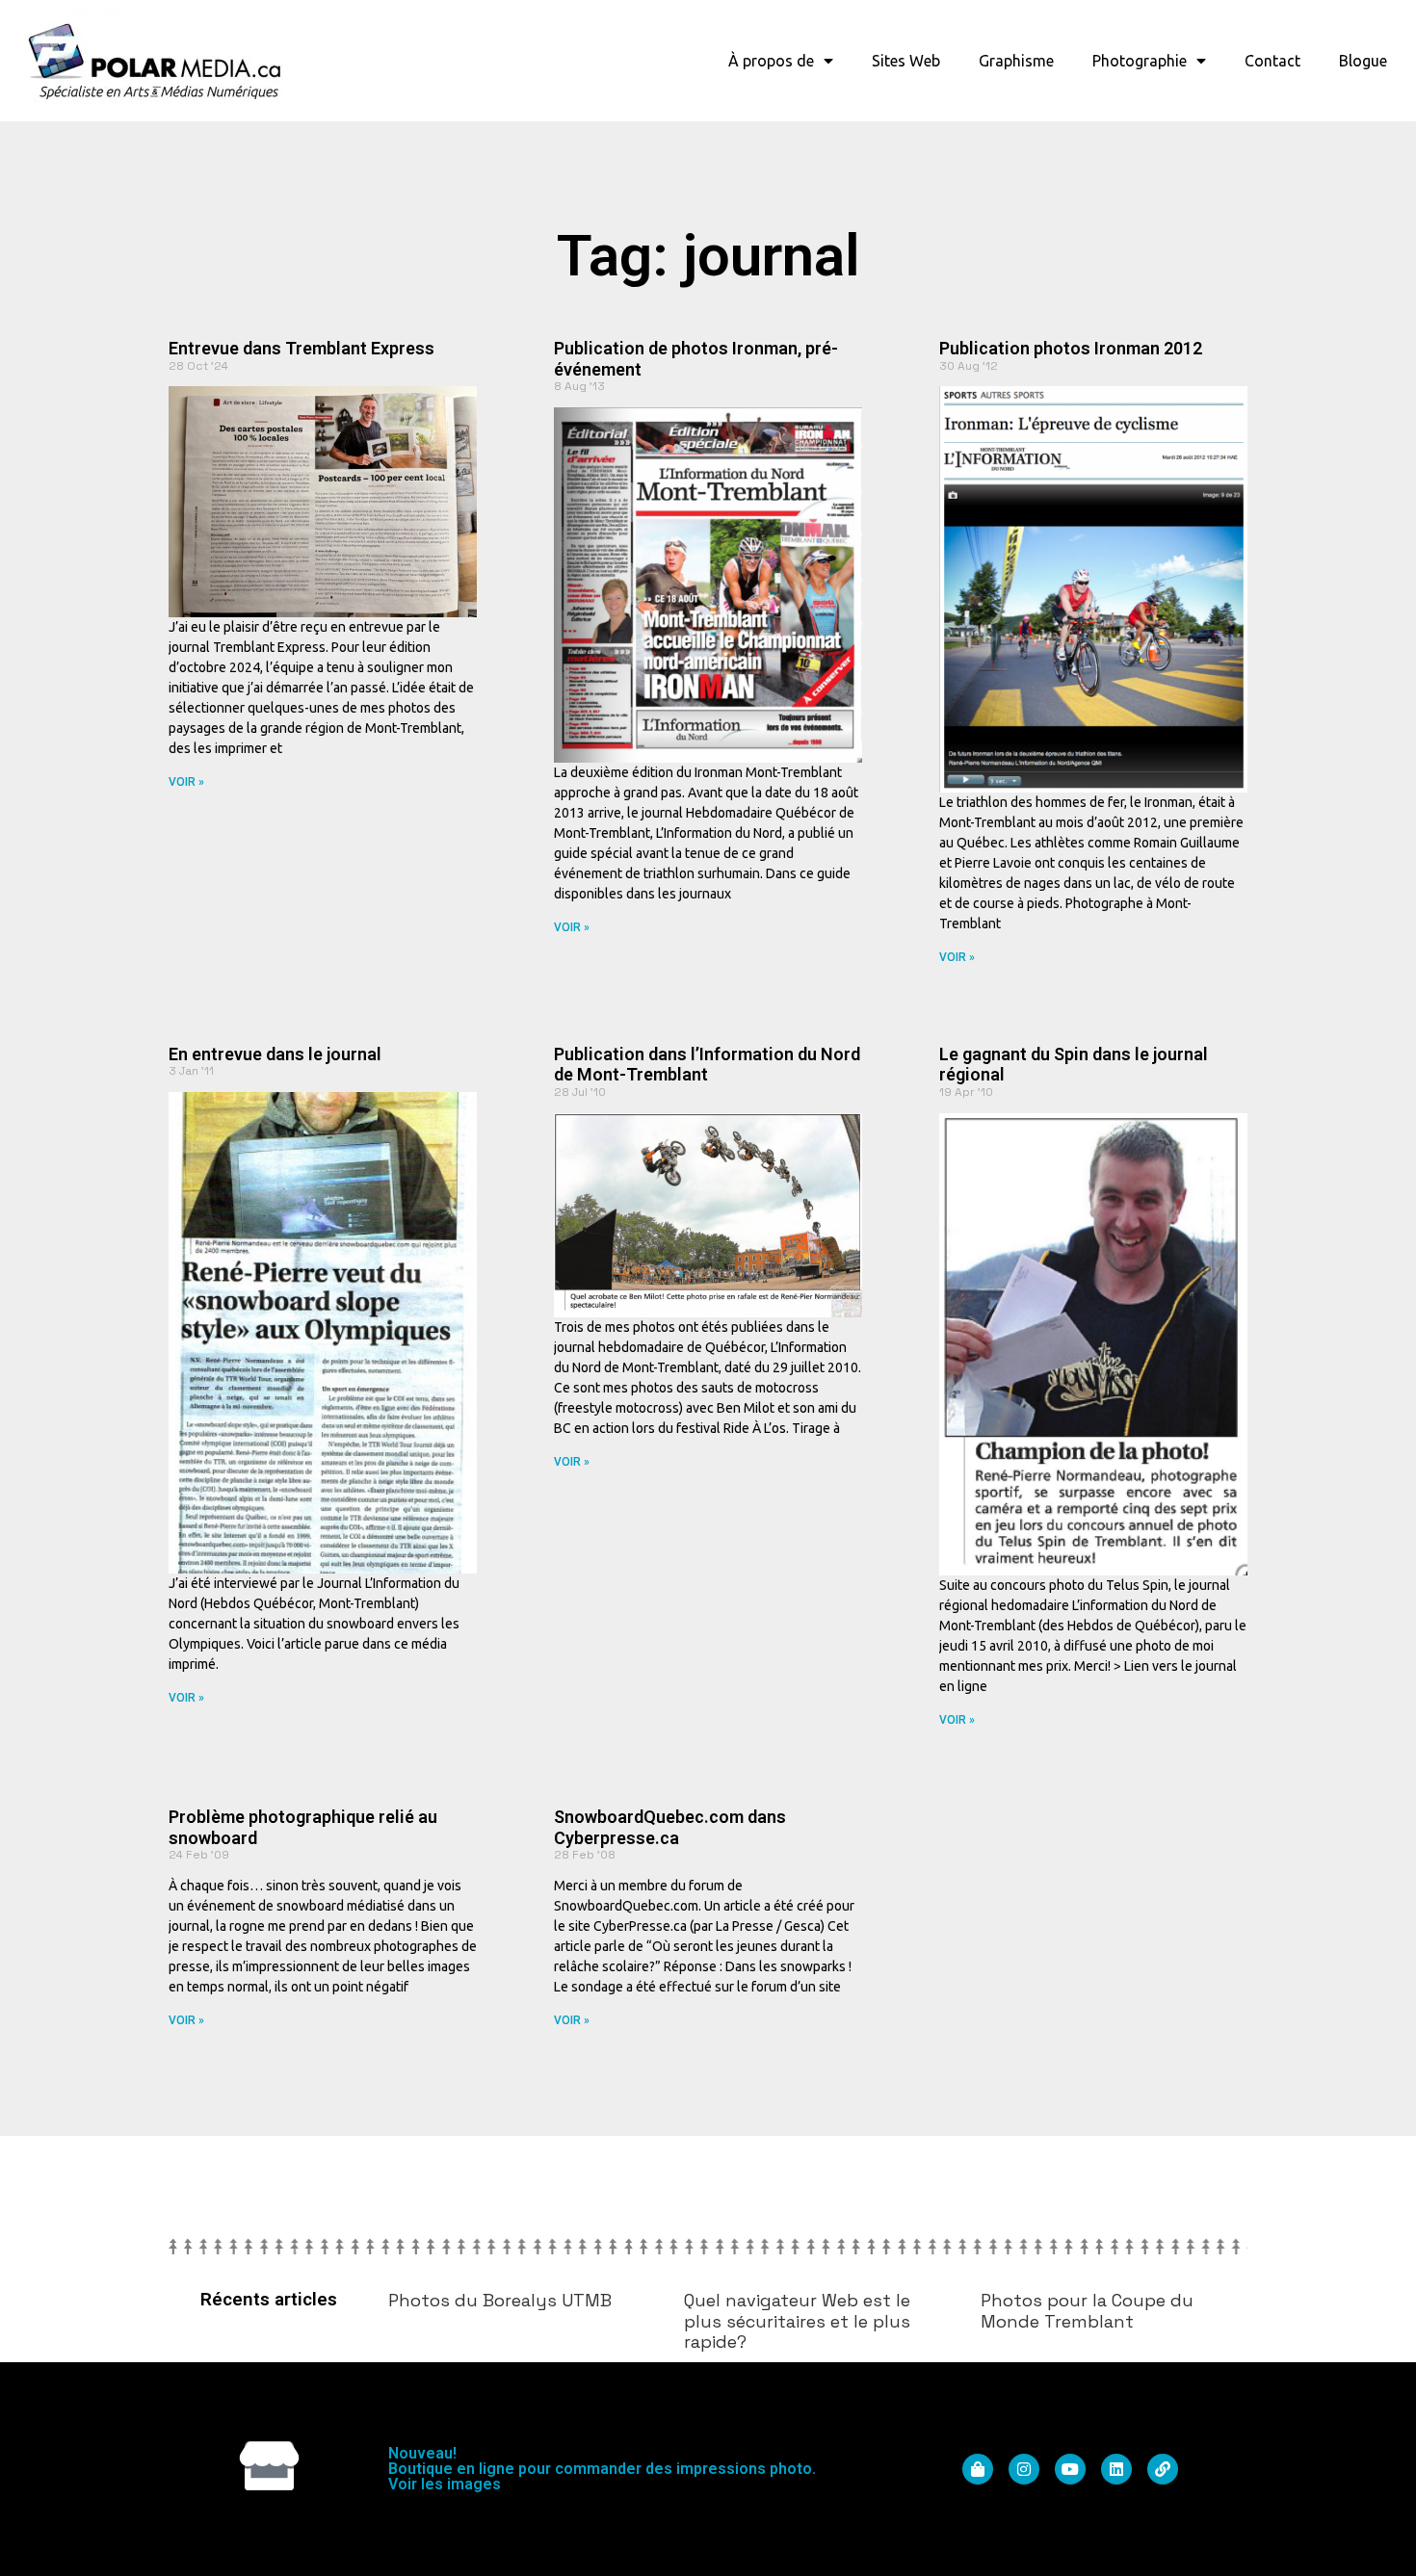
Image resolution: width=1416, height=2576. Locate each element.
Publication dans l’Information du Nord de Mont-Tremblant (707, 1065)
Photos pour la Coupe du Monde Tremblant (1087, 2311)
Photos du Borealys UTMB (500, 2300)
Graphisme (1016, 61)
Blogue (1363, 61)
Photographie (1140, 61)
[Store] (269, 2466)
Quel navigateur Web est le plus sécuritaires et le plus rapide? (797, 2321)
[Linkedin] (1116, 2469)
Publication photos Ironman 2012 (1071, 348)
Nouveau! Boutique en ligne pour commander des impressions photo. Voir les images (602, 2469)
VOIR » (186, 782)
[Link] (1163, 2469)
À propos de (771, 61)
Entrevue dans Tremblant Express (302, 348)
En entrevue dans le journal (275, 1054)
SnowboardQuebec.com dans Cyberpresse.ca (670, 1827)
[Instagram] (1024, 2469)
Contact (1272, 61)
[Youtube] (1070, 2469)
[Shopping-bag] (978, 2469)
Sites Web (906, 61)
